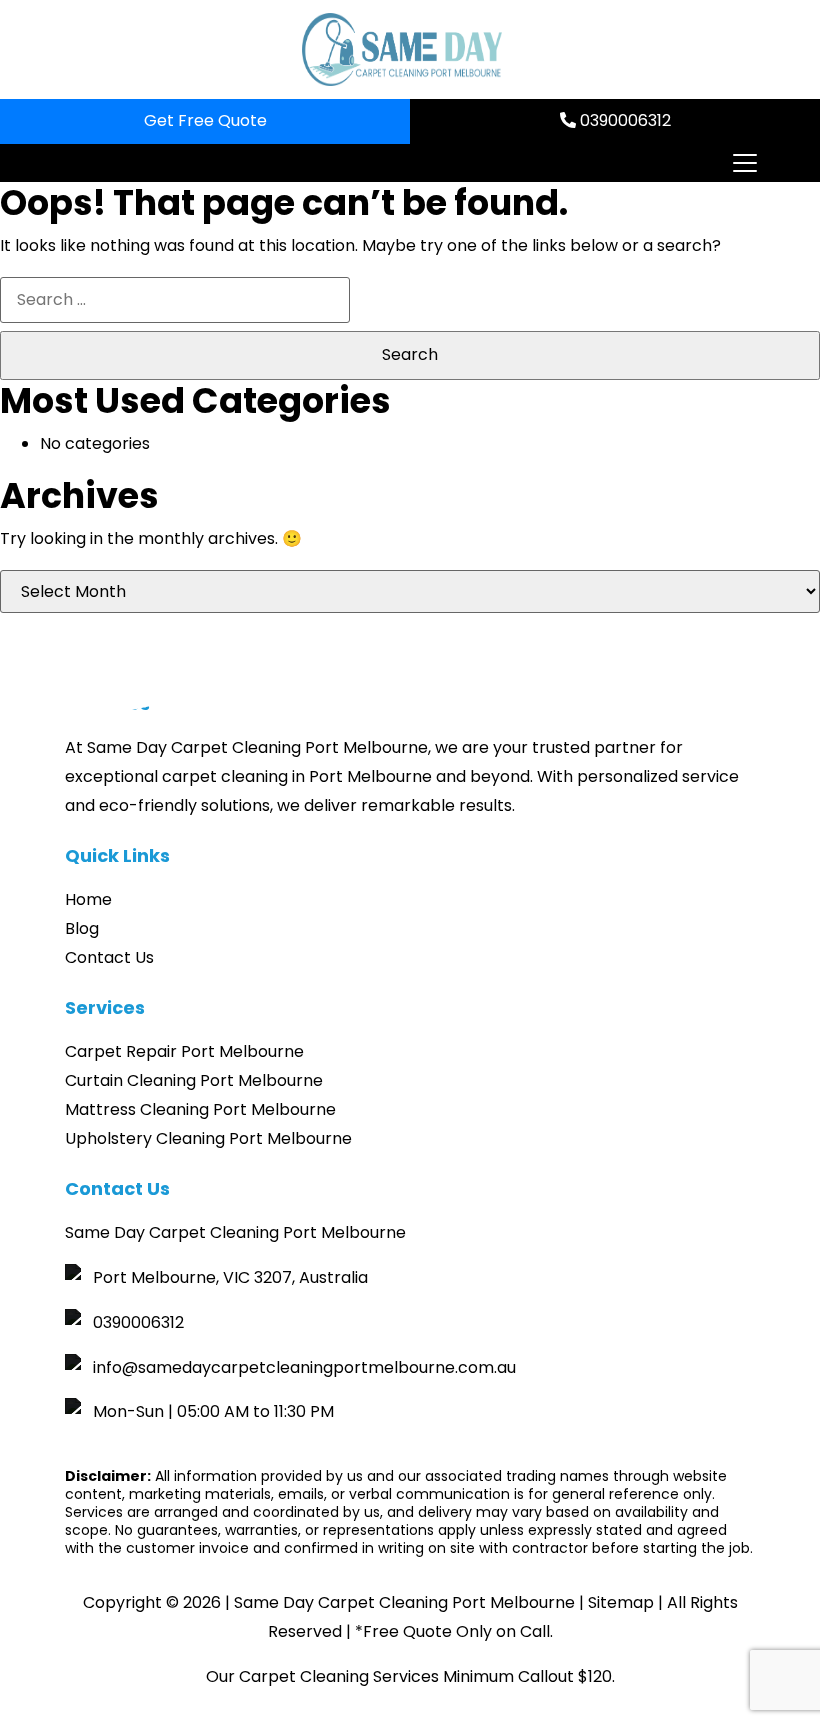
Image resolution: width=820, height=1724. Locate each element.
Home (88, 899)
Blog (82, 928)
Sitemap (621, 1602)
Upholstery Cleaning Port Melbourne (208, 1138)
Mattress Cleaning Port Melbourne (200, 1109)
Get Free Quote (205, 120)
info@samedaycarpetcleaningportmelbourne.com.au (304, 1367)
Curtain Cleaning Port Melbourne (194, 1080)
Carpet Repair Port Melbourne (184, 1051)
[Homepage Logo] (402, 49)
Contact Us (109, 957)
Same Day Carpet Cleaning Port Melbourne (404, 1602)
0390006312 (623, 120)
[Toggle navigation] (744, 163)
